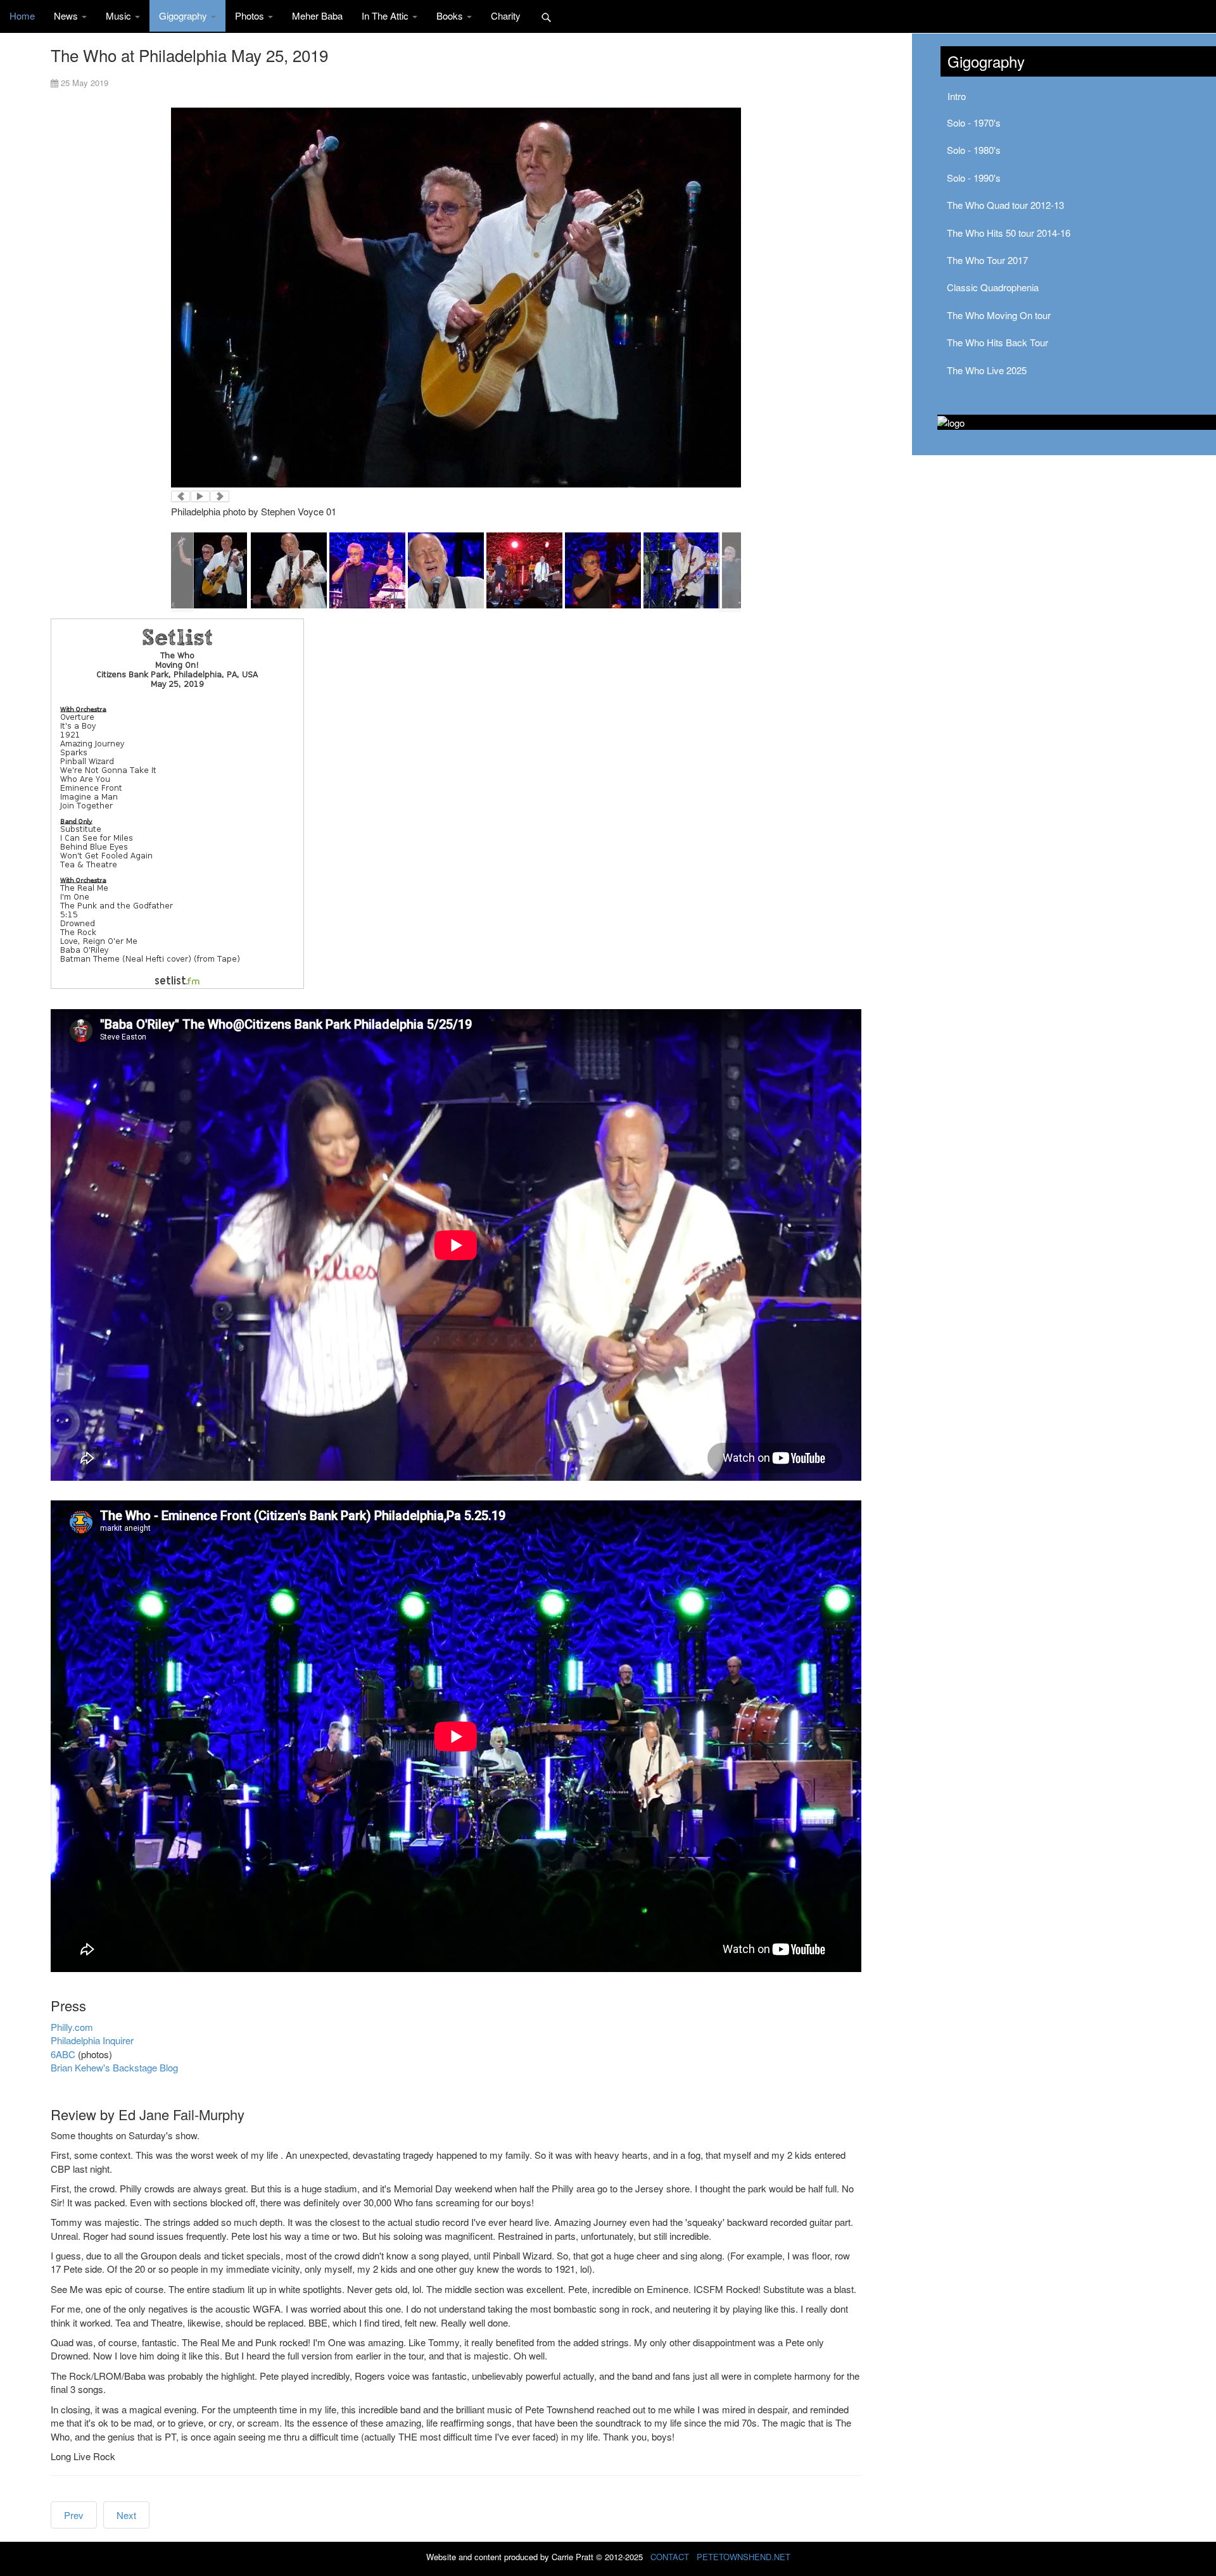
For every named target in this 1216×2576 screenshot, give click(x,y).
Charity (506, 16)
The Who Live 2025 (987, 370)
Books (451, 16)
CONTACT (670, 2557)
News (67, 16)
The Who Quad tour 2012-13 (1005, 205)
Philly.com (72, 2027)
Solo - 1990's (974, 178)
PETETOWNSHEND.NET (744, 2557)
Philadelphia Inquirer (92, 2040)
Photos (251, 16)
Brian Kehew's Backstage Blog (114, 2067)
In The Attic (386, 16)
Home (22, 16)
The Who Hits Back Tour (997, 342)
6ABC (63, 2054)
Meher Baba (317, 16)
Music (120, 16)
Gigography (184, 16)
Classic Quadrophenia (993, 287)
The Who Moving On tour (999, 315)
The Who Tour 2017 (987, 260)
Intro (957, 96)
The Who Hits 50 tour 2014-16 (1009, 233)
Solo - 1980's (974, 150)
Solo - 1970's (974, 123)
